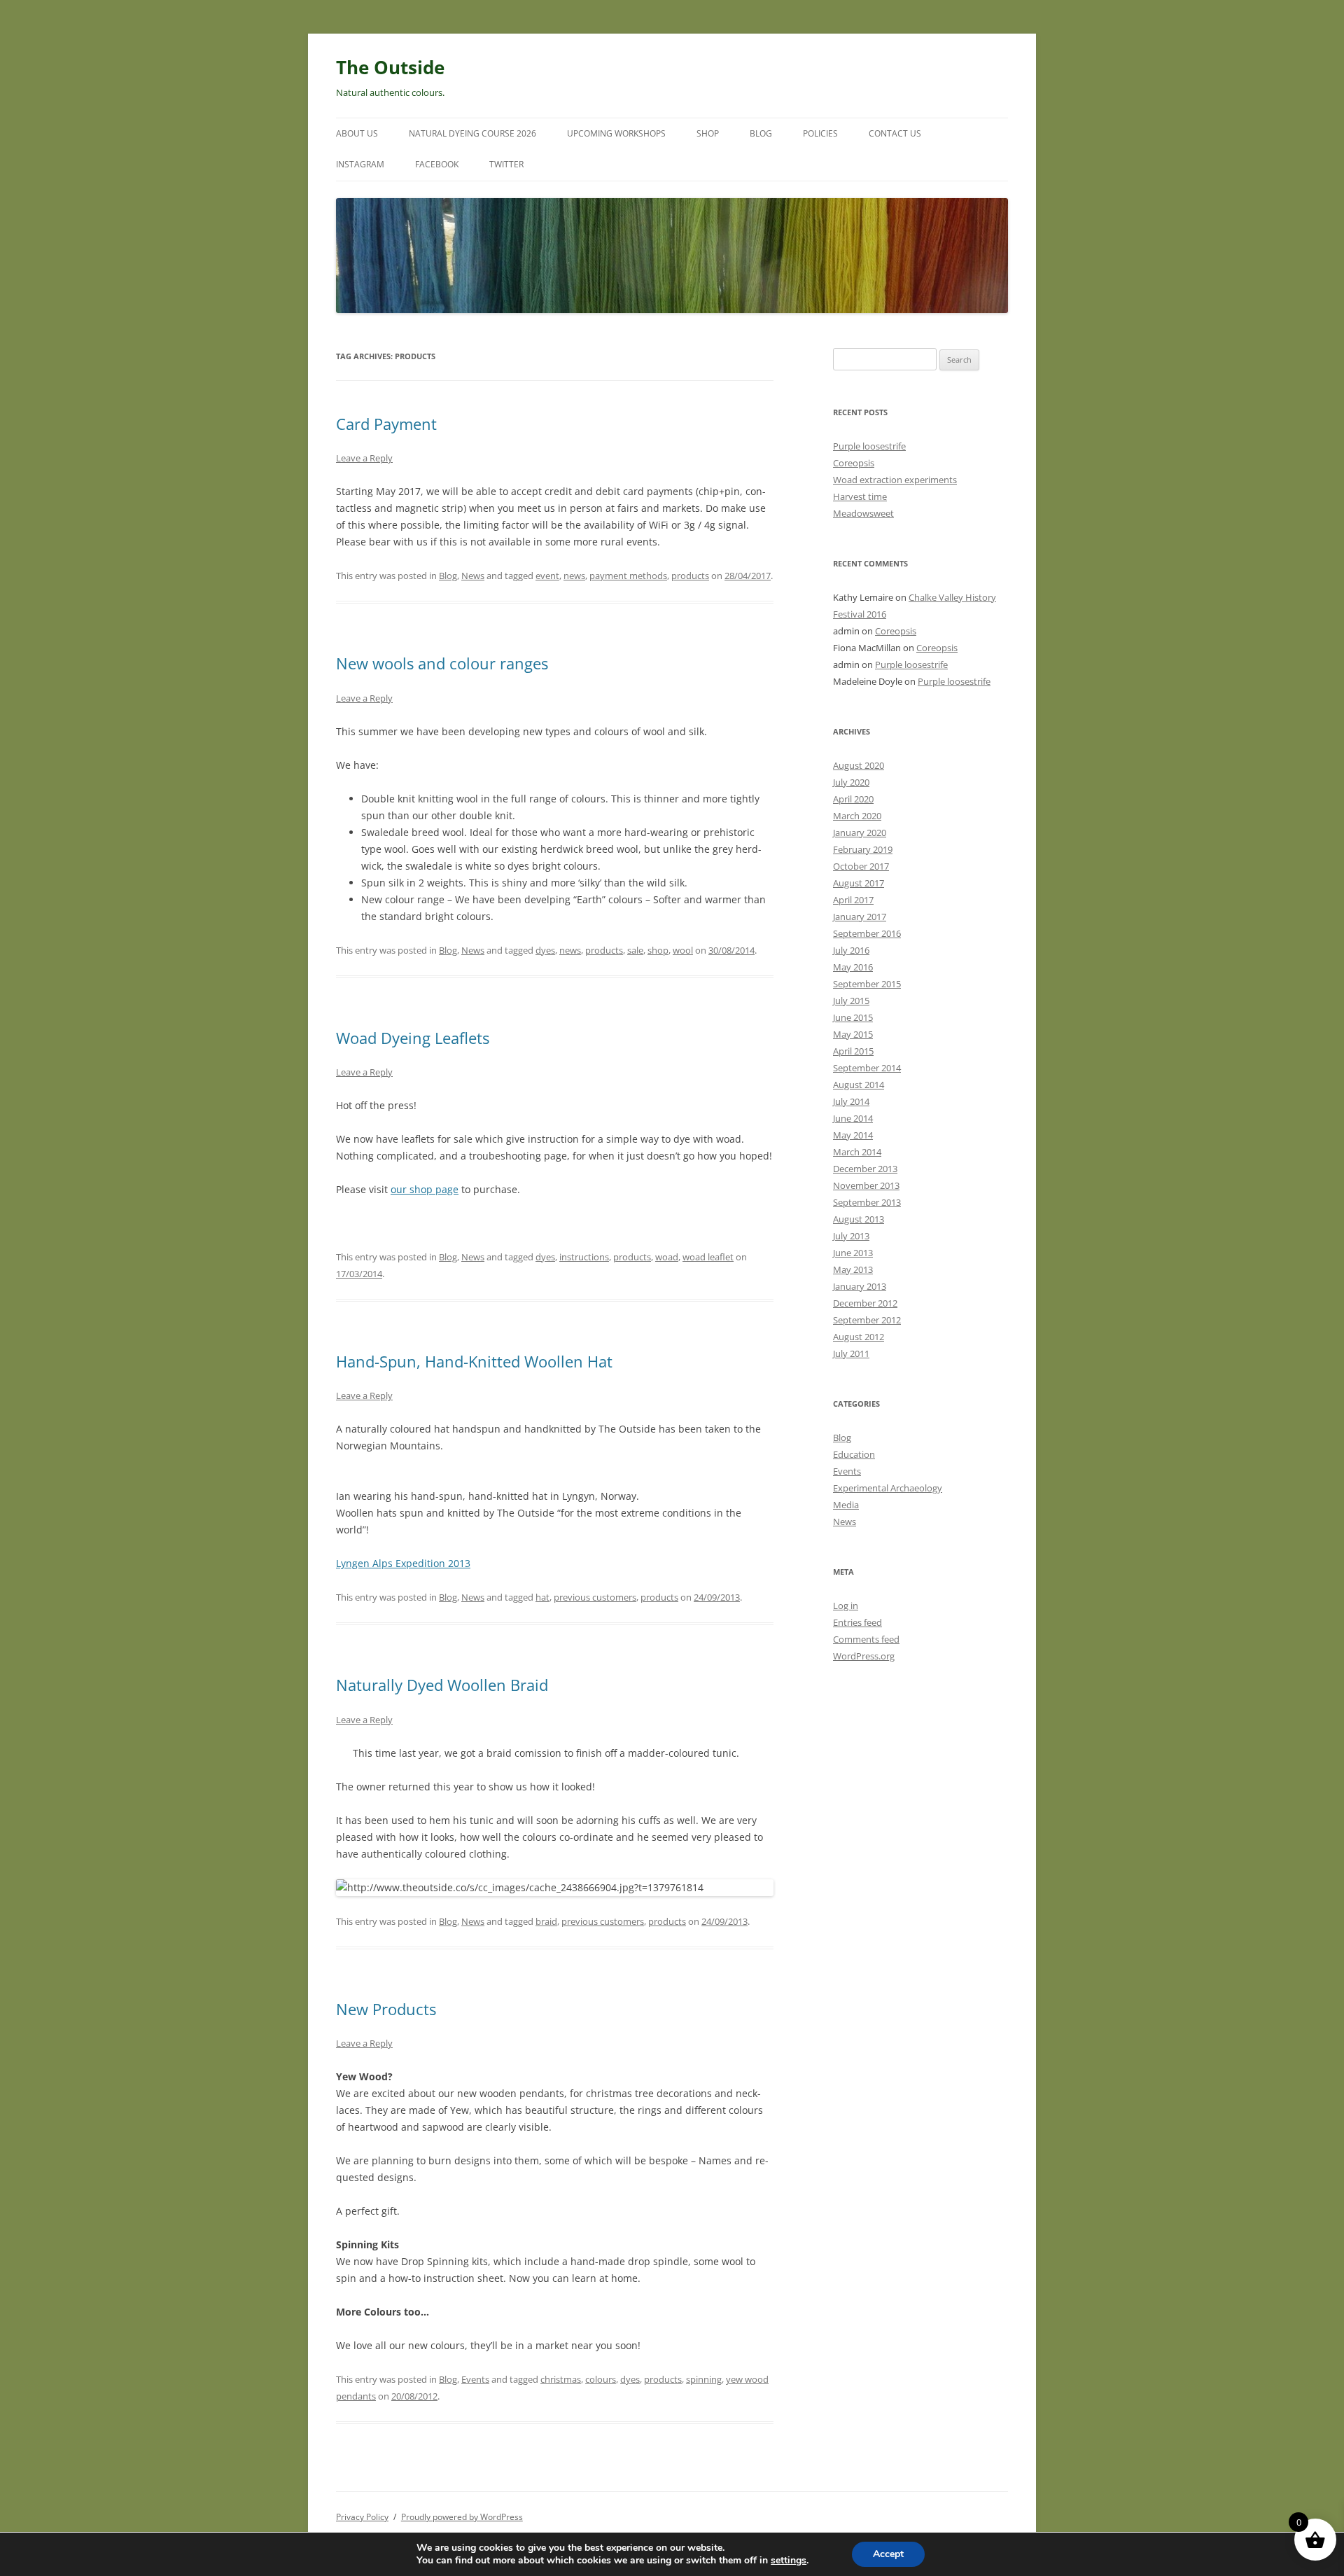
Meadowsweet (863, 513)
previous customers (595, 1597)
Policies (820, 133)
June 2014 (853, 1118)
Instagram (360, 164)
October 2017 (861, 866)
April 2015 (853, 1051)
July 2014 (851, 1101)
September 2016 (867, 933)
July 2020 (851, 782)
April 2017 (853, 900)
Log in (846, 1606)
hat (542, 1597)
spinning (704, 2379)
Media (846, 1505)
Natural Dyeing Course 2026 (472, 133)
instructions (584, 1257)
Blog (761, 133)
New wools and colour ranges (442, 663)
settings (789, 2561)
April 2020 (853, 799)
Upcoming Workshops (616, 133)
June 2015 (853, 1017)
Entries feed (857, 1622)
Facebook (437, 164)
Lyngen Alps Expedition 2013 (403, 1563)
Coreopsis (854, 463)
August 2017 (859, 883)
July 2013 (851, 1236)
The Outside (390, 67)
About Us (357, 133)
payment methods (628, 576)
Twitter (506, 164)
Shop (708, 133)
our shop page (425, 1189)
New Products (386, 2009)
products (690, 576)
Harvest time (860, 496)
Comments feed (866, 1639)
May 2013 (853, 1269)
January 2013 (860, 1286)
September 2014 (867, 1068)
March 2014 (857, 1152)
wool (683, 950)
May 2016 (853, 967)
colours (601, 2379)
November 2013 (866, 1185)
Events (475, 2379)
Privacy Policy (362, 2517)
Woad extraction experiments (895, 480)
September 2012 (867, 1320)
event (547, 576)
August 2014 (859, 1085)
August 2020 (859, 765)
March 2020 (857, 816)
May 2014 (853, 1135)
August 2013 (859, 1219)
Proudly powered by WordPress (462, 2517)
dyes (545, 950)
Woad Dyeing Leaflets (413, 1038)
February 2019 (863, 849)
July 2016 (851, 950)
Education (854, 1454)
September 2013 (867, 1202)
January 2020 (860, 833)
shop (658, 950)
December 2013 (865, 1169)
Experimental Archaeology (888, 1488)
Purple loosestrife (869, 446)
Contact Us (895, 133)
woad (667, 1257)
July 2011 (851, 1353)
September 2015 (867, 984)
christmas (561, 2379)
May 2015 (853, 1034)
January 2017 (860, 917)
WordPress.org (864, 1656)
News (473, 576)
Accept (888, 2554)
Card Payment (386, 424)
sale (635, 950)
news (574, 576)
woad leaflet (708, 1257)
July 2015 (851, 1001)
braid (546, 1921)
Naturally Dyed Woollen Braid (442, 1685)
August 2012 (859, 1337)
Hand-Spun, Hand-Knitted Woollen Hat (474, 1361)
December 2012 (865, 1303)
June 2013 (853, 1253)
